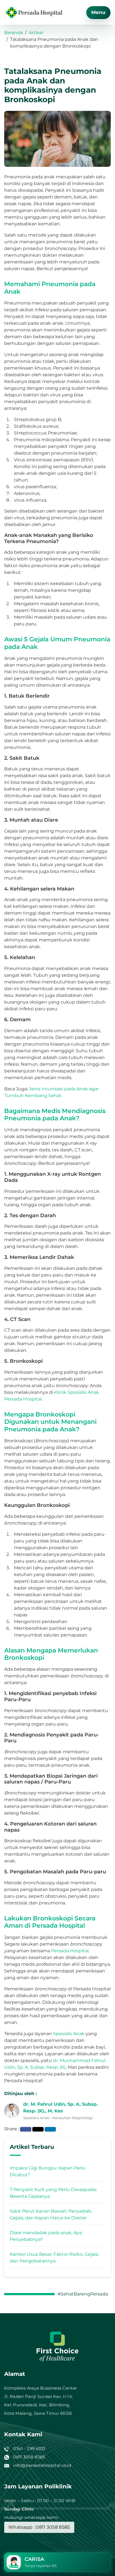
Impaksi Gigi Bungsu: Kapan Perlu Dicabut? (48, 2171)
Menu (98, 12)
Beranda (14, 33)
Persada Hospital (23, 1399)
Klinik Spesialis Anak (77, 1392)
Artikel (36, 33)
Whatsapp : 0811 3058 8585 (39, 2527)
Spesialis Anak (69, 2034)
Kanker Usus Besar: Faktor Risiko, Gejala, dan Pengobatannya (54, 2258)
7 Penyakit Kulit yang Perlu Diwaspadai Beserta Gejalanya (53, 2193)
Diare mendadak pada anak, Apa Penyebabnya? (46, 2236)
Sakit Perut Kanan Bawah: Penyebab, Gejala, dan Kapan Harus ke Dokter (51, 2214)
